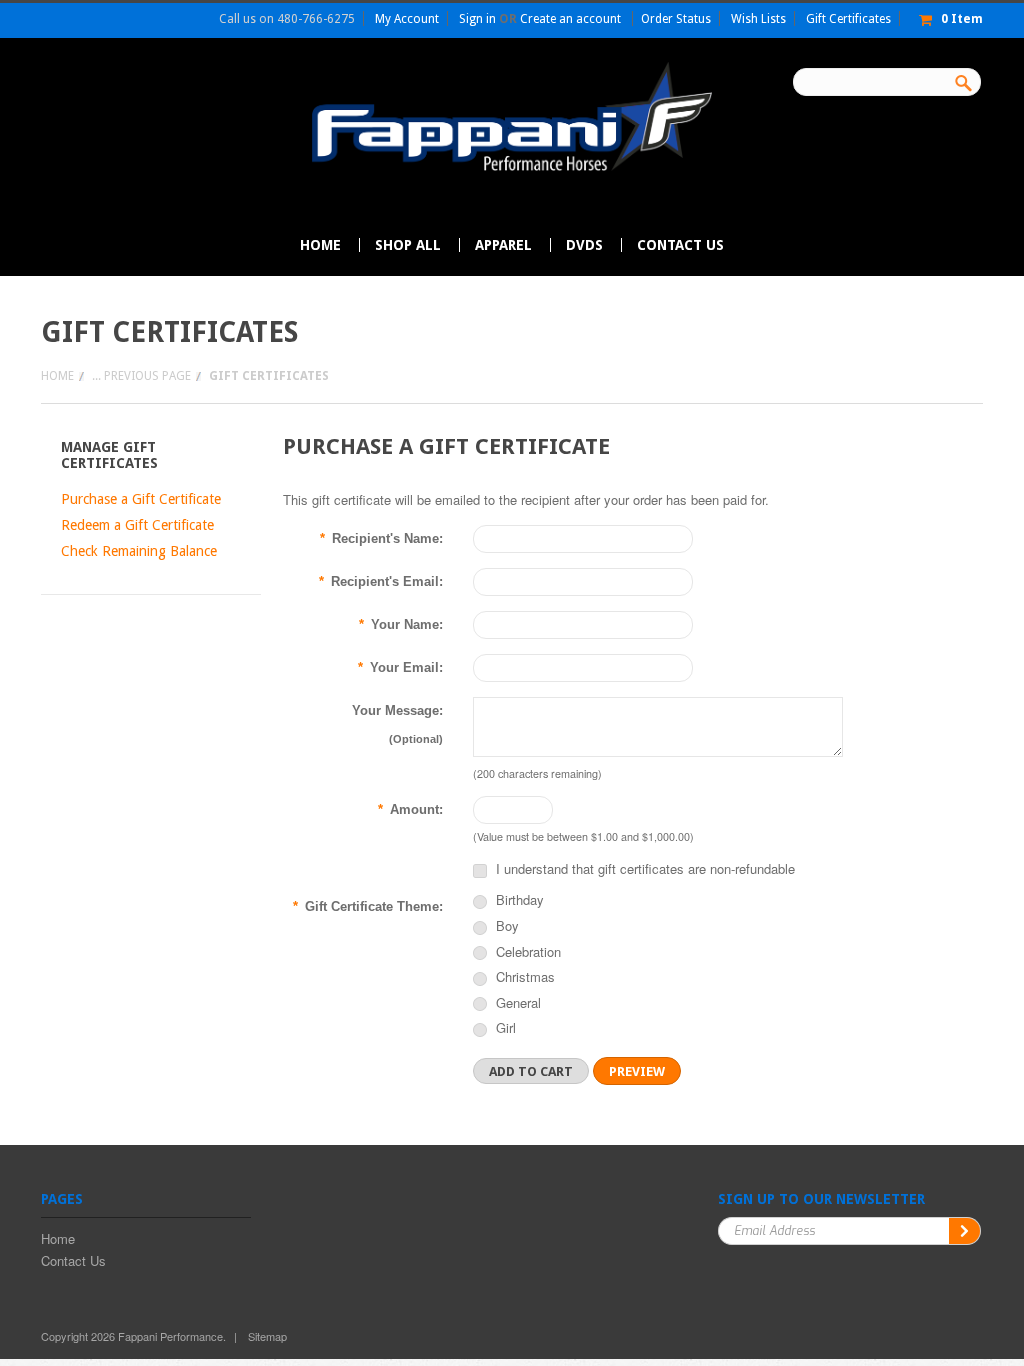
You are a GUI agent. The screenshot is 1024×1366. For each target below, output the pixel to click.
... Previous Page (141, 376)
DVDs (584, 245)
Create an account (570, 19)
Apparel (503, 245)
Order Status (676, 19)
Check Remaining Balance (139, 551)
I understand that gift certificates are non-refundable (643, 868)
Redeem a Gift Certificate (137, 525)
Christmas (523, 978)
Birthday (518, 901)
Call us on (287, 19)
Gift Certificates (848, 19)
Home (57, 376)
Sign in (477, 19)
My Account (407, 19)
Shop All (408, 245)
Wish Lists (758, 19)
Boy (505, 927)
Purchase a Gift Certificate (141, 499)
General (516, 1004)
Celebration (526, 953)
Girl (504, 1029)
